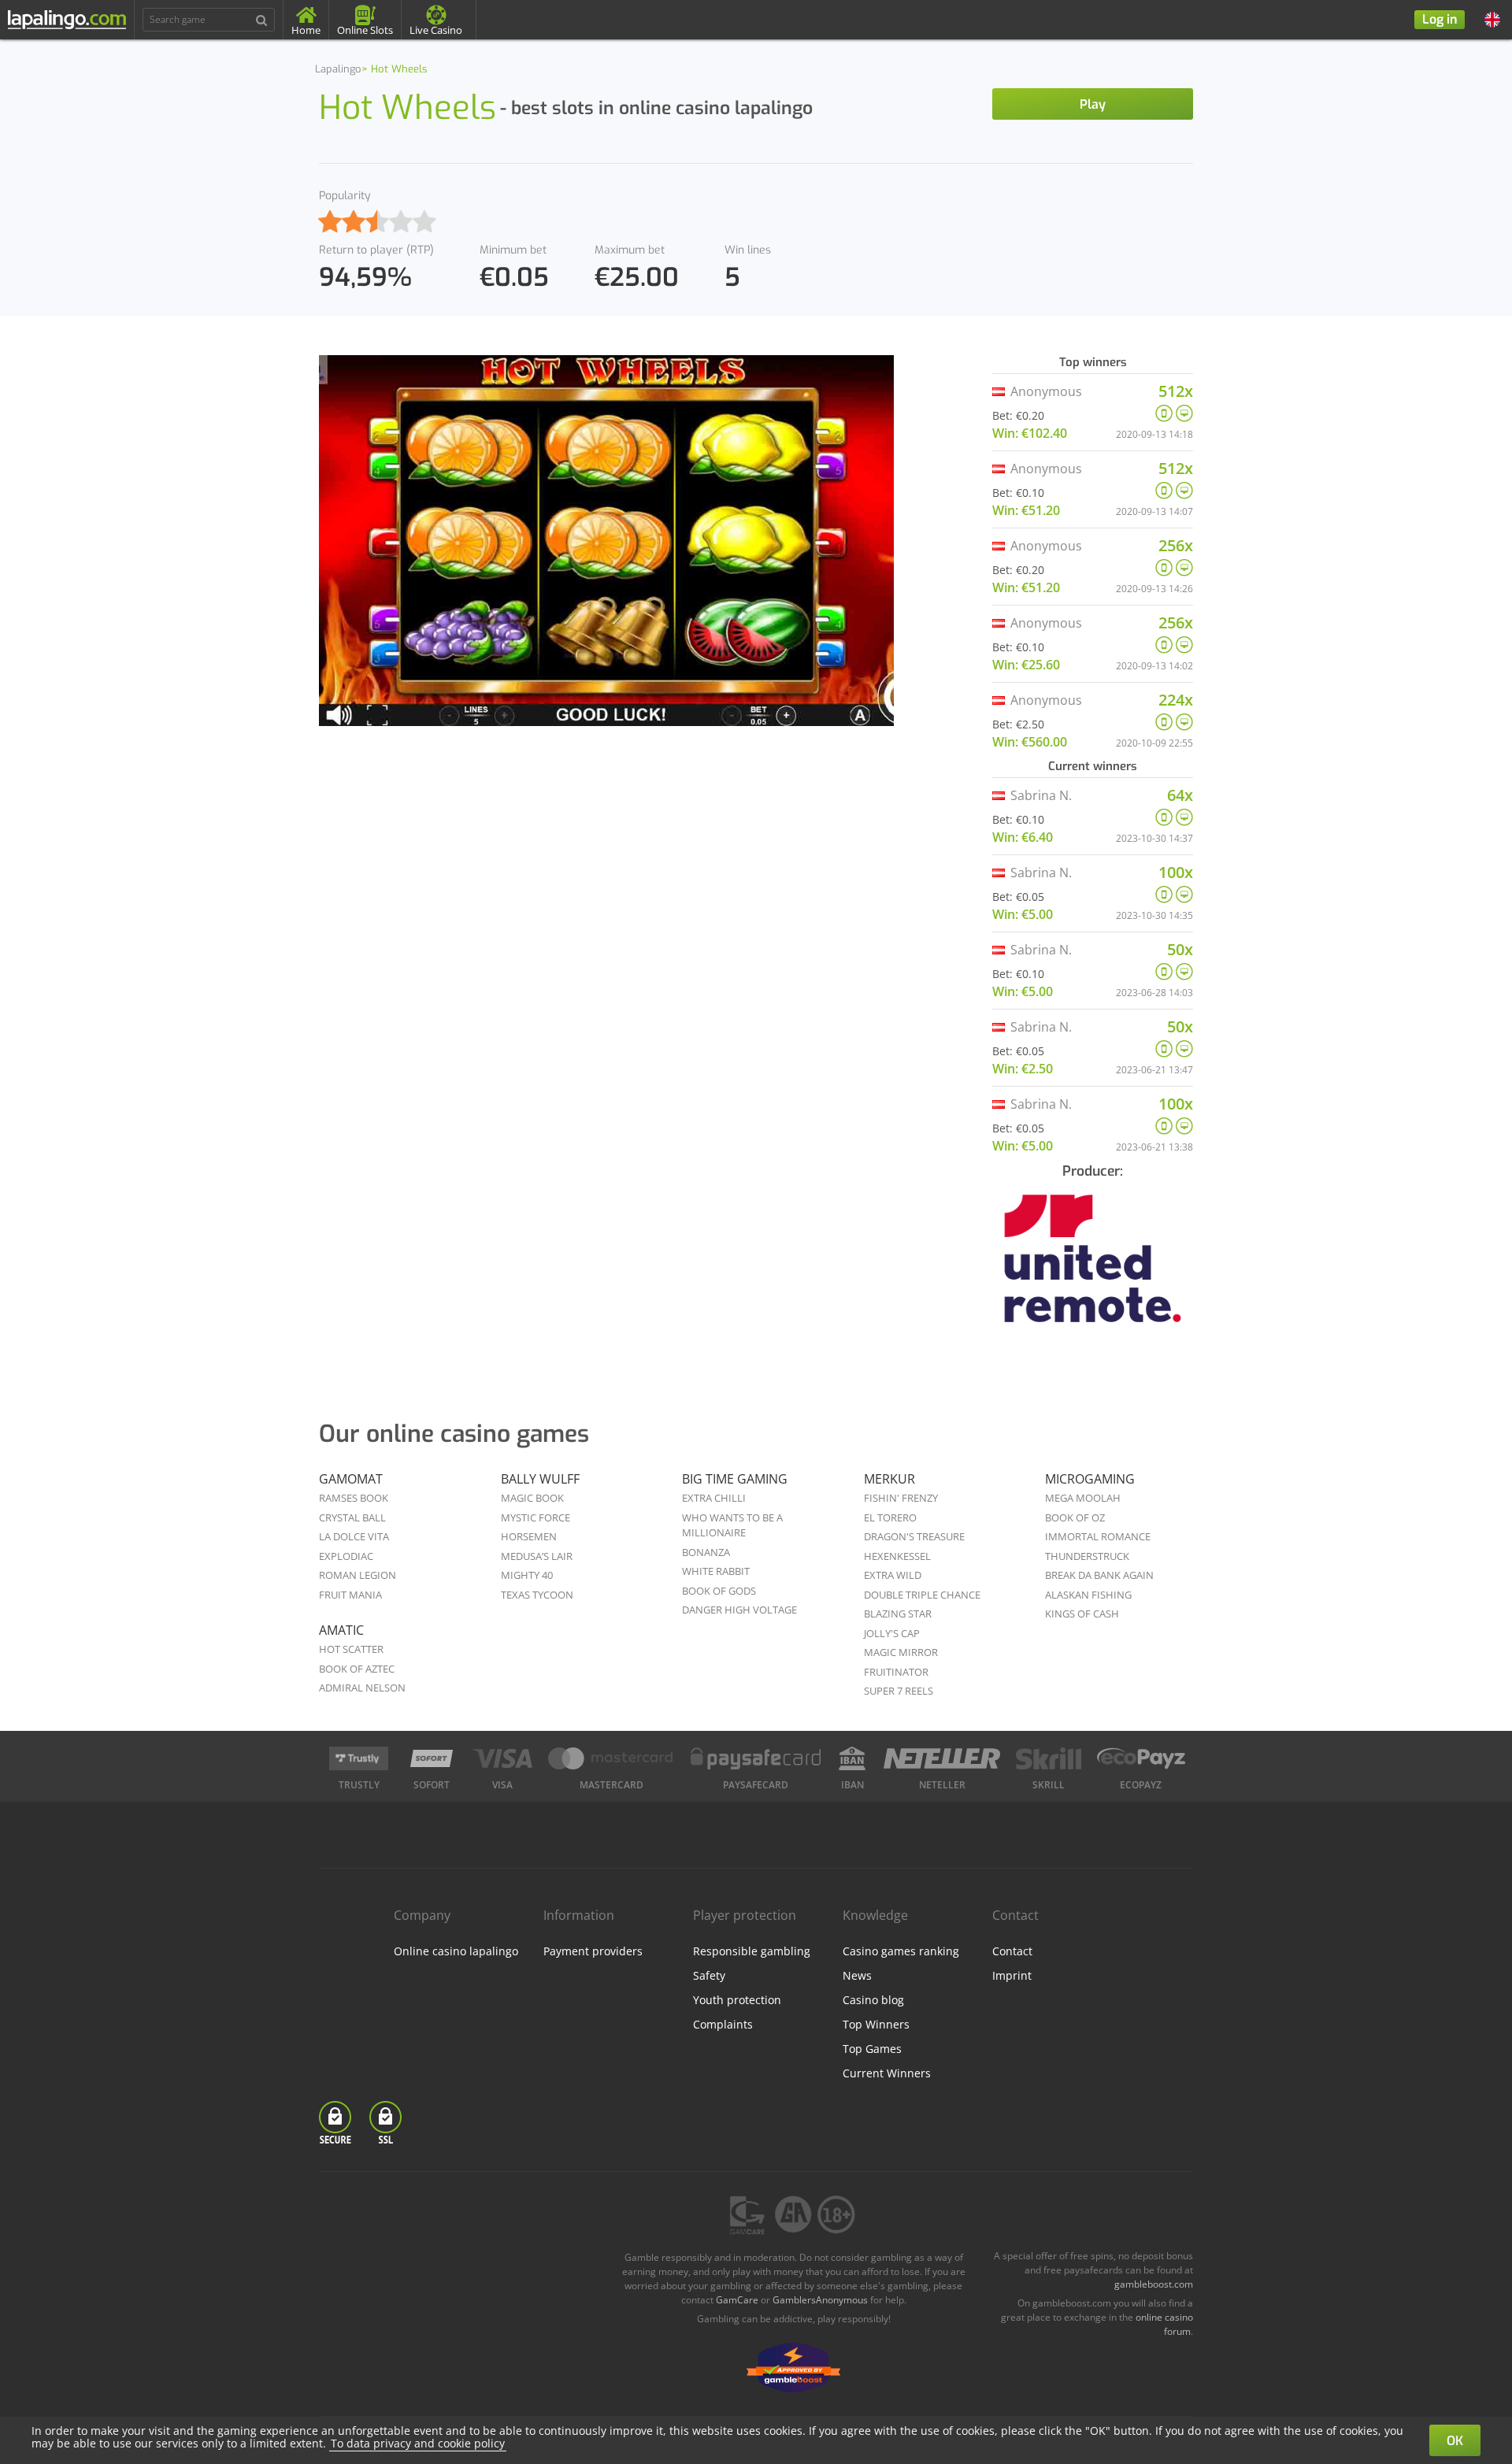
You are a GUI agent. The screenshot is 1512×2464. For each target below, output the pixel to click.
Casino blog (873, 2000)
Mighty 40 (527, 1575)
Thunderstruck (1087, 1556)
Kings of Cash (1082, 1614)
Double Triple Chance (922, 1595)
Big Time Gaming (735, 1479)
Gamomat (351, 1479)
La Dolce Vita (354, 1536)
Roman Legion (358, 1575)
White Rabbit (716, 1571)
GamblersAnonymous (820, 2300)
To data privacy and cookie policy (418, 2443)
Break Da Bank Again (1099, 1575)
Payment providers (593, 1951)
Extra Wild (893, 1575)
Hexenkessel (897, 1556)
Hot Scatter (351, 1649)
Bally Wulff (540, 1479)
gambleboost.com (1154, 2284)
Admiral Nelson (362, 1688)
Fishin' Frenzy (901, 1498)
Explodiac (346, 1556)
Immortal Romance (1098, 1536)
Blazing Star (898, 1614)
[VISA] (502, 1758)
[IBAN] (852, 1758)
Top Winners (876, 2024)
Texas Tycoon (537, 1595)
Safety (709, 1975)
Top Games (872, 2049)
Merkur (889, 1479)
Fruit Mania (350, 1595)
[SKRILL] (1048, 1758)
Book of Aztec (357, 1669)
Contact (1012, 1951)
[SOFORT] (432, 1758)
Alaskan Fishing (1088, 1595)
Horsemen (529, 1536)
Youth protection (737, 2000)
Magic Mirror (901, 1652)
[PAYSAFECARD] (756, 1758)
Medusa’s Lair (537, 1556)
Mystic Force (535, 1517)
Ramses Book (354, 1498)
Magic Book (532, 1498)
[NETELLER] (942, 1758)
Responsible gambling (752, 1951)
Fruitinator (896, 1672)
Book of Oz (1075, 1517)
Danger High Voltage (739, 1610)
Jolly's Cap (892, 1633)
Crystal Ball (352, 1517)
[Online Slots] (1093, 1269)
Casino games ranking (901, 1951)
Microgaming (1090, 1479)
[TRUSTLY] (359, 1758)
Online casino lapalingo (456, 1951)
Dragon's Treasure (914, 1536)
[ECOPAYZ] (1141, 1758)
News (857, 1975)
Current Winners (887, 2073)
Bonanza (706, 1552)
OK (1455, 2441)
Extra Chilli (714, 1498)
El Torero (890, 1517)
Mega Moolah (1083, 1498)
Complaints (723, 2024)
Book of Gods (719, 1591)
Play (1093, 104)
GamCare (737, 2300)
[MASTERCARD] (611, 1758)
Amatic (341, 1630)
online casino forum (1164, 2324)
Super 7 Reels (899, 1691)
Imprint (1012, 1975)
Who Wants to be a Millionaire (732, 1525)
